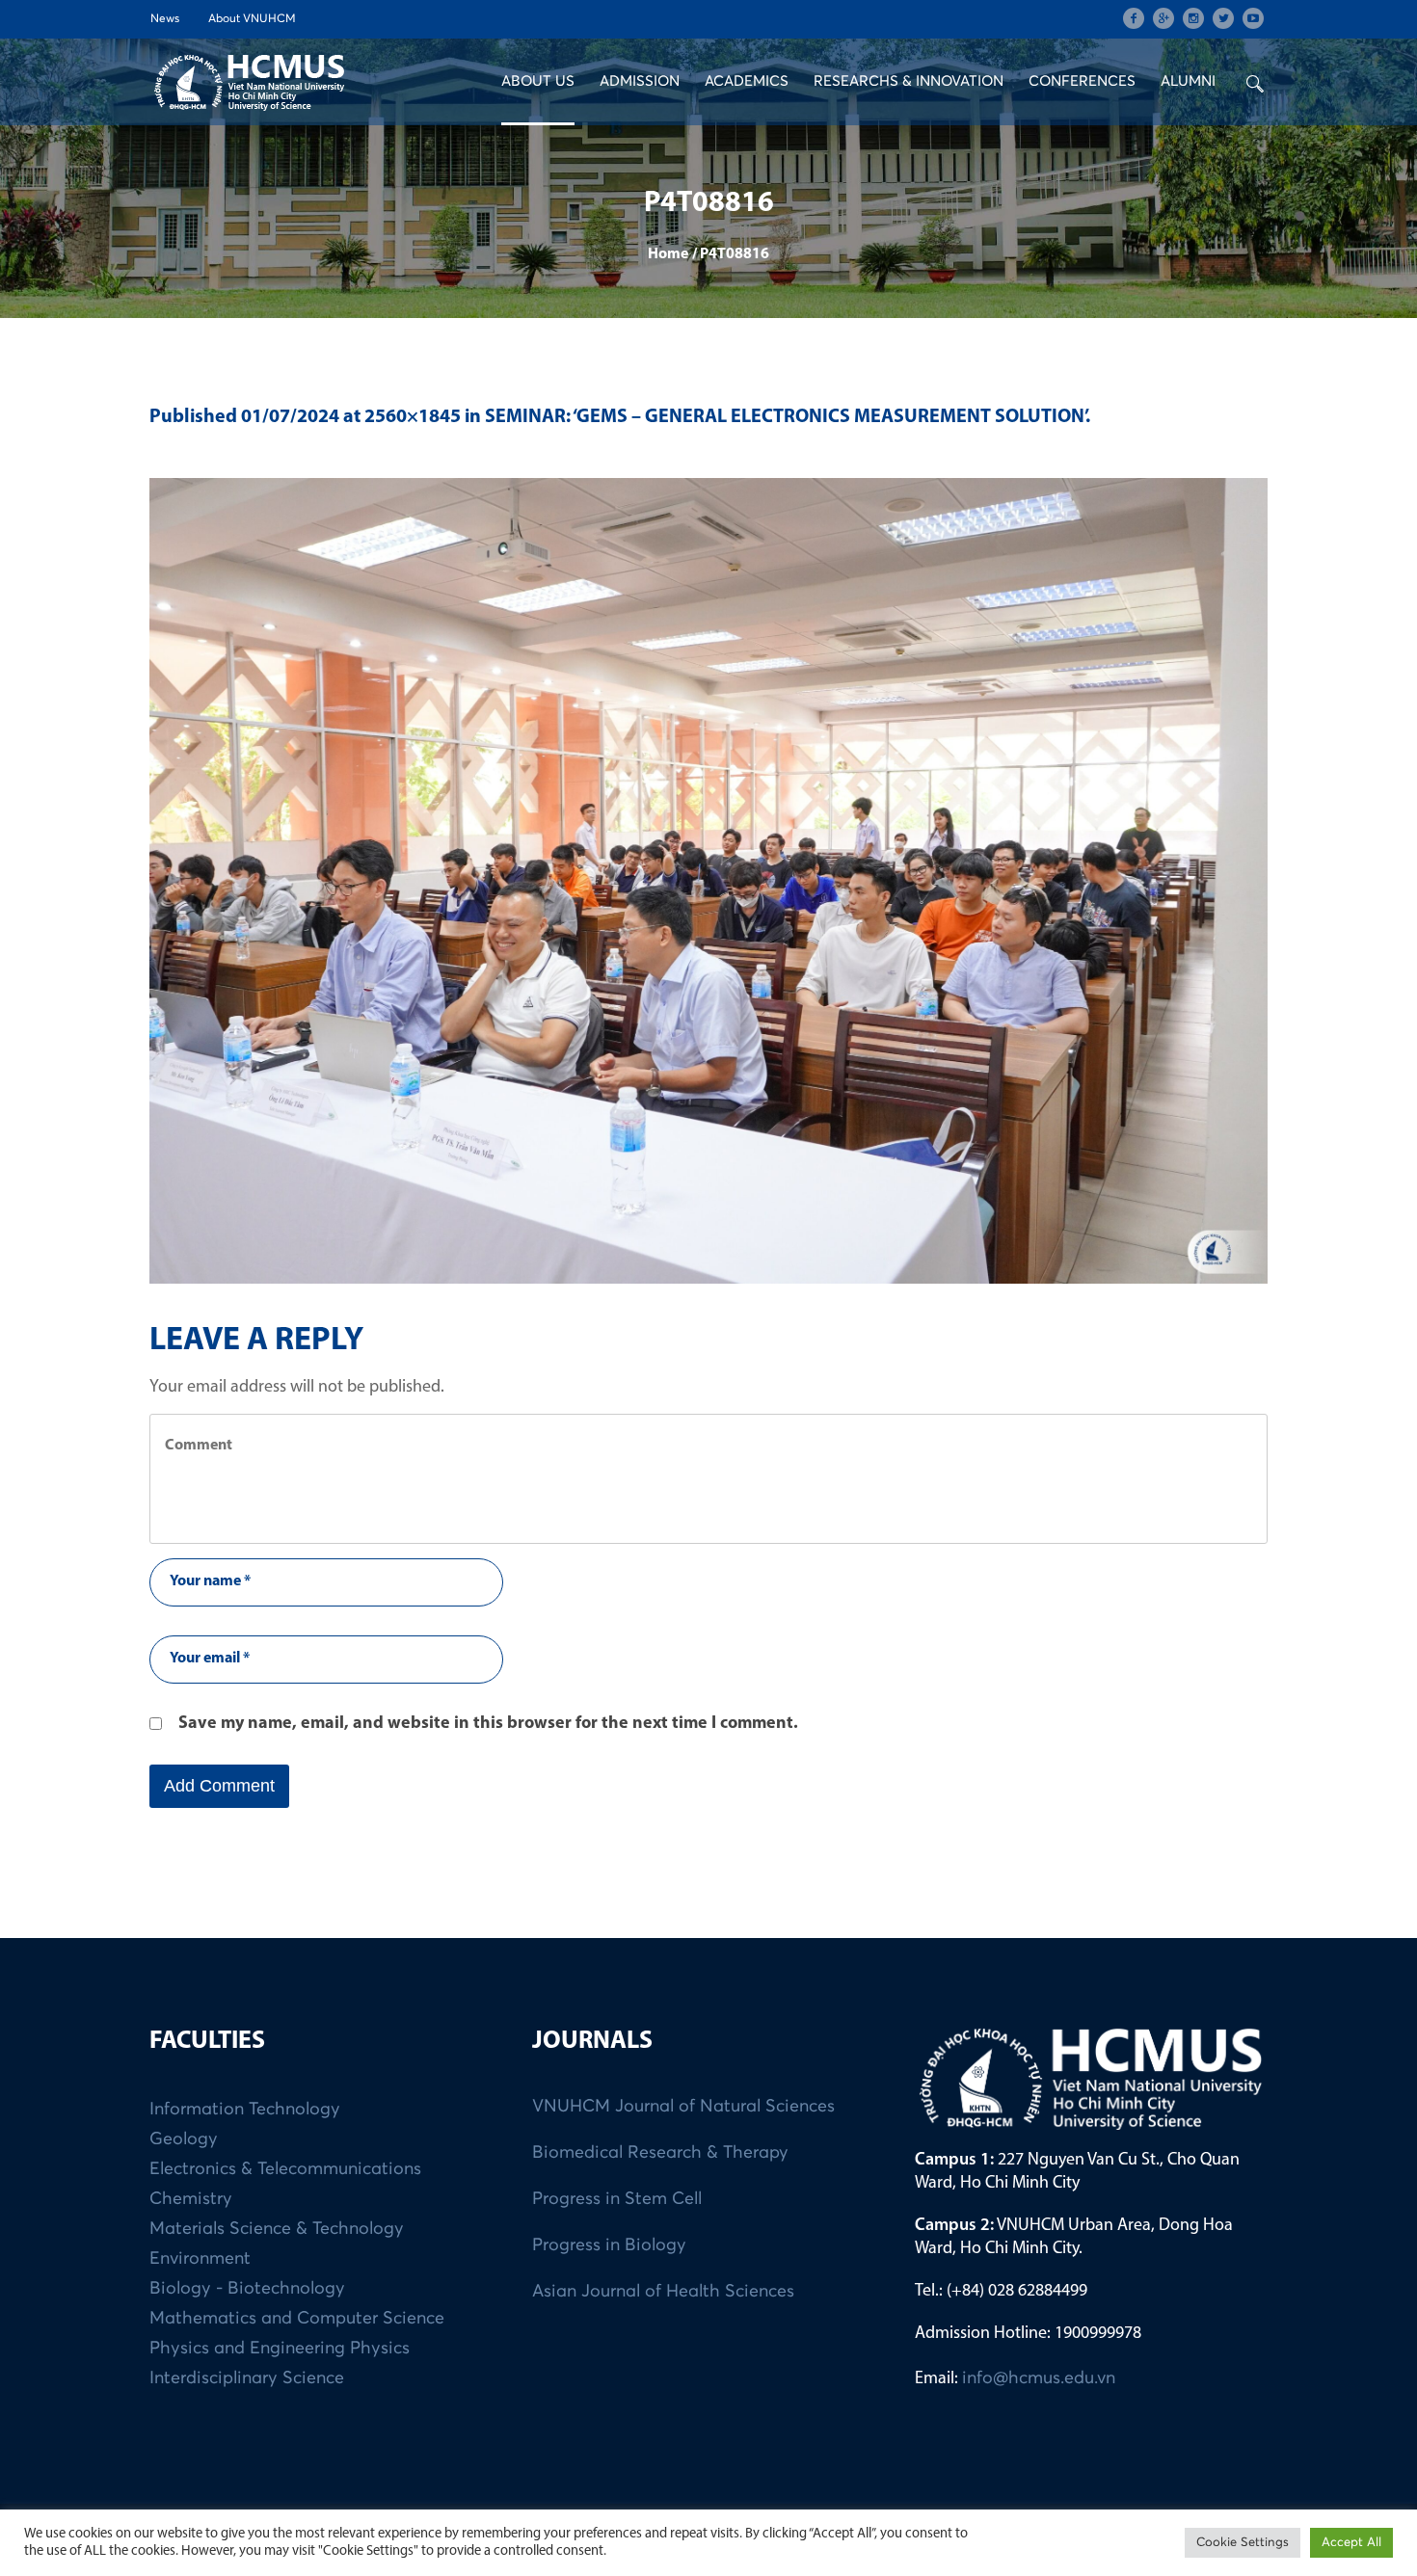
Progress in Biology (609, 2245)
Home (668, 254)
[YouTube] (1253, 18)
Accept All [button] (1351, 2543)
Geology (184, 2139)
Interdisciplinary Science (247, 2378)
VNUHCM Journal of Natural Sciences (683, 2107)
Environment (200, 2259)
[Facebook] (1134, 18)
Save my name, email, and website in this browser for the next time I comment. (488, 1724)
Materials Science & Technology (277, 2229)
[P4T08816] (708, 881)
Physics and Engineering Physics (280, 2349)
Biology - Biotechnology (247, 2289)
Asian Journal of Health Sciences (663, 2292)
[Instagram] (1193, 18)
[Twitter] (1223, 18)
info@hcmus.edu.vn (1039, 2378)
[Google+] (1163, 18)
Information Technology (245, 2110)
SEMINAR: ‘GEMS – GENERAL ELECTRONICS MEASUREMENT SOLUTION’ (785, 417)
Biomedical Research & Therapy (660, 2153)
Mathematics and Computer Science (297, 2319)
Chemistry (191, 2199)
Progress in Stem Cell (617, 2199)
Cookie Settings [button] (1243, 2543)
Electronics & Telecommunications (285, 2169)
